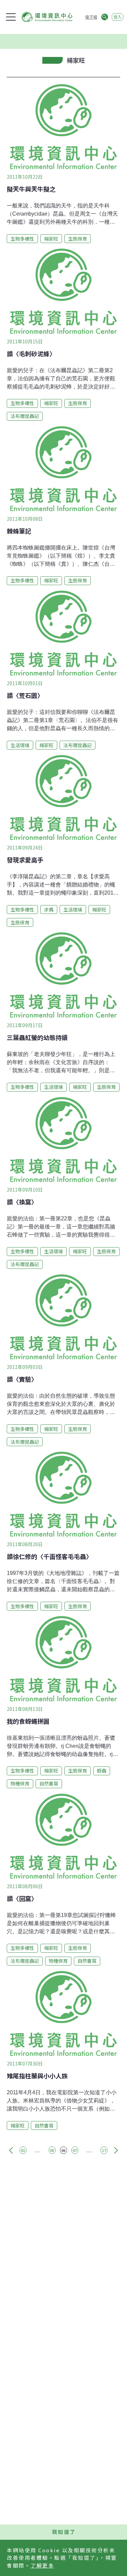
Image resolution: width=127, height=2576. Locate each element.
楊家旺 (51, 239)
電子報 (91, 17)
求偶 (49, 910)
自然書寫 (49, 1783)
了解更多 (42, 2565)
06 (63, 2150)
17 (104, 2150)
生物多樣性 (22, 239)
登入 (118, 17)
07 (75, 2150)
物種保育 (20, 1783)
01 (23, 2150)
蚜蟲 (102, 1771)
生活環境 (20, 745)
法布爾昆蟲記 (25, 416)
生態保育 (78, 239)
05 (52, 2150)
